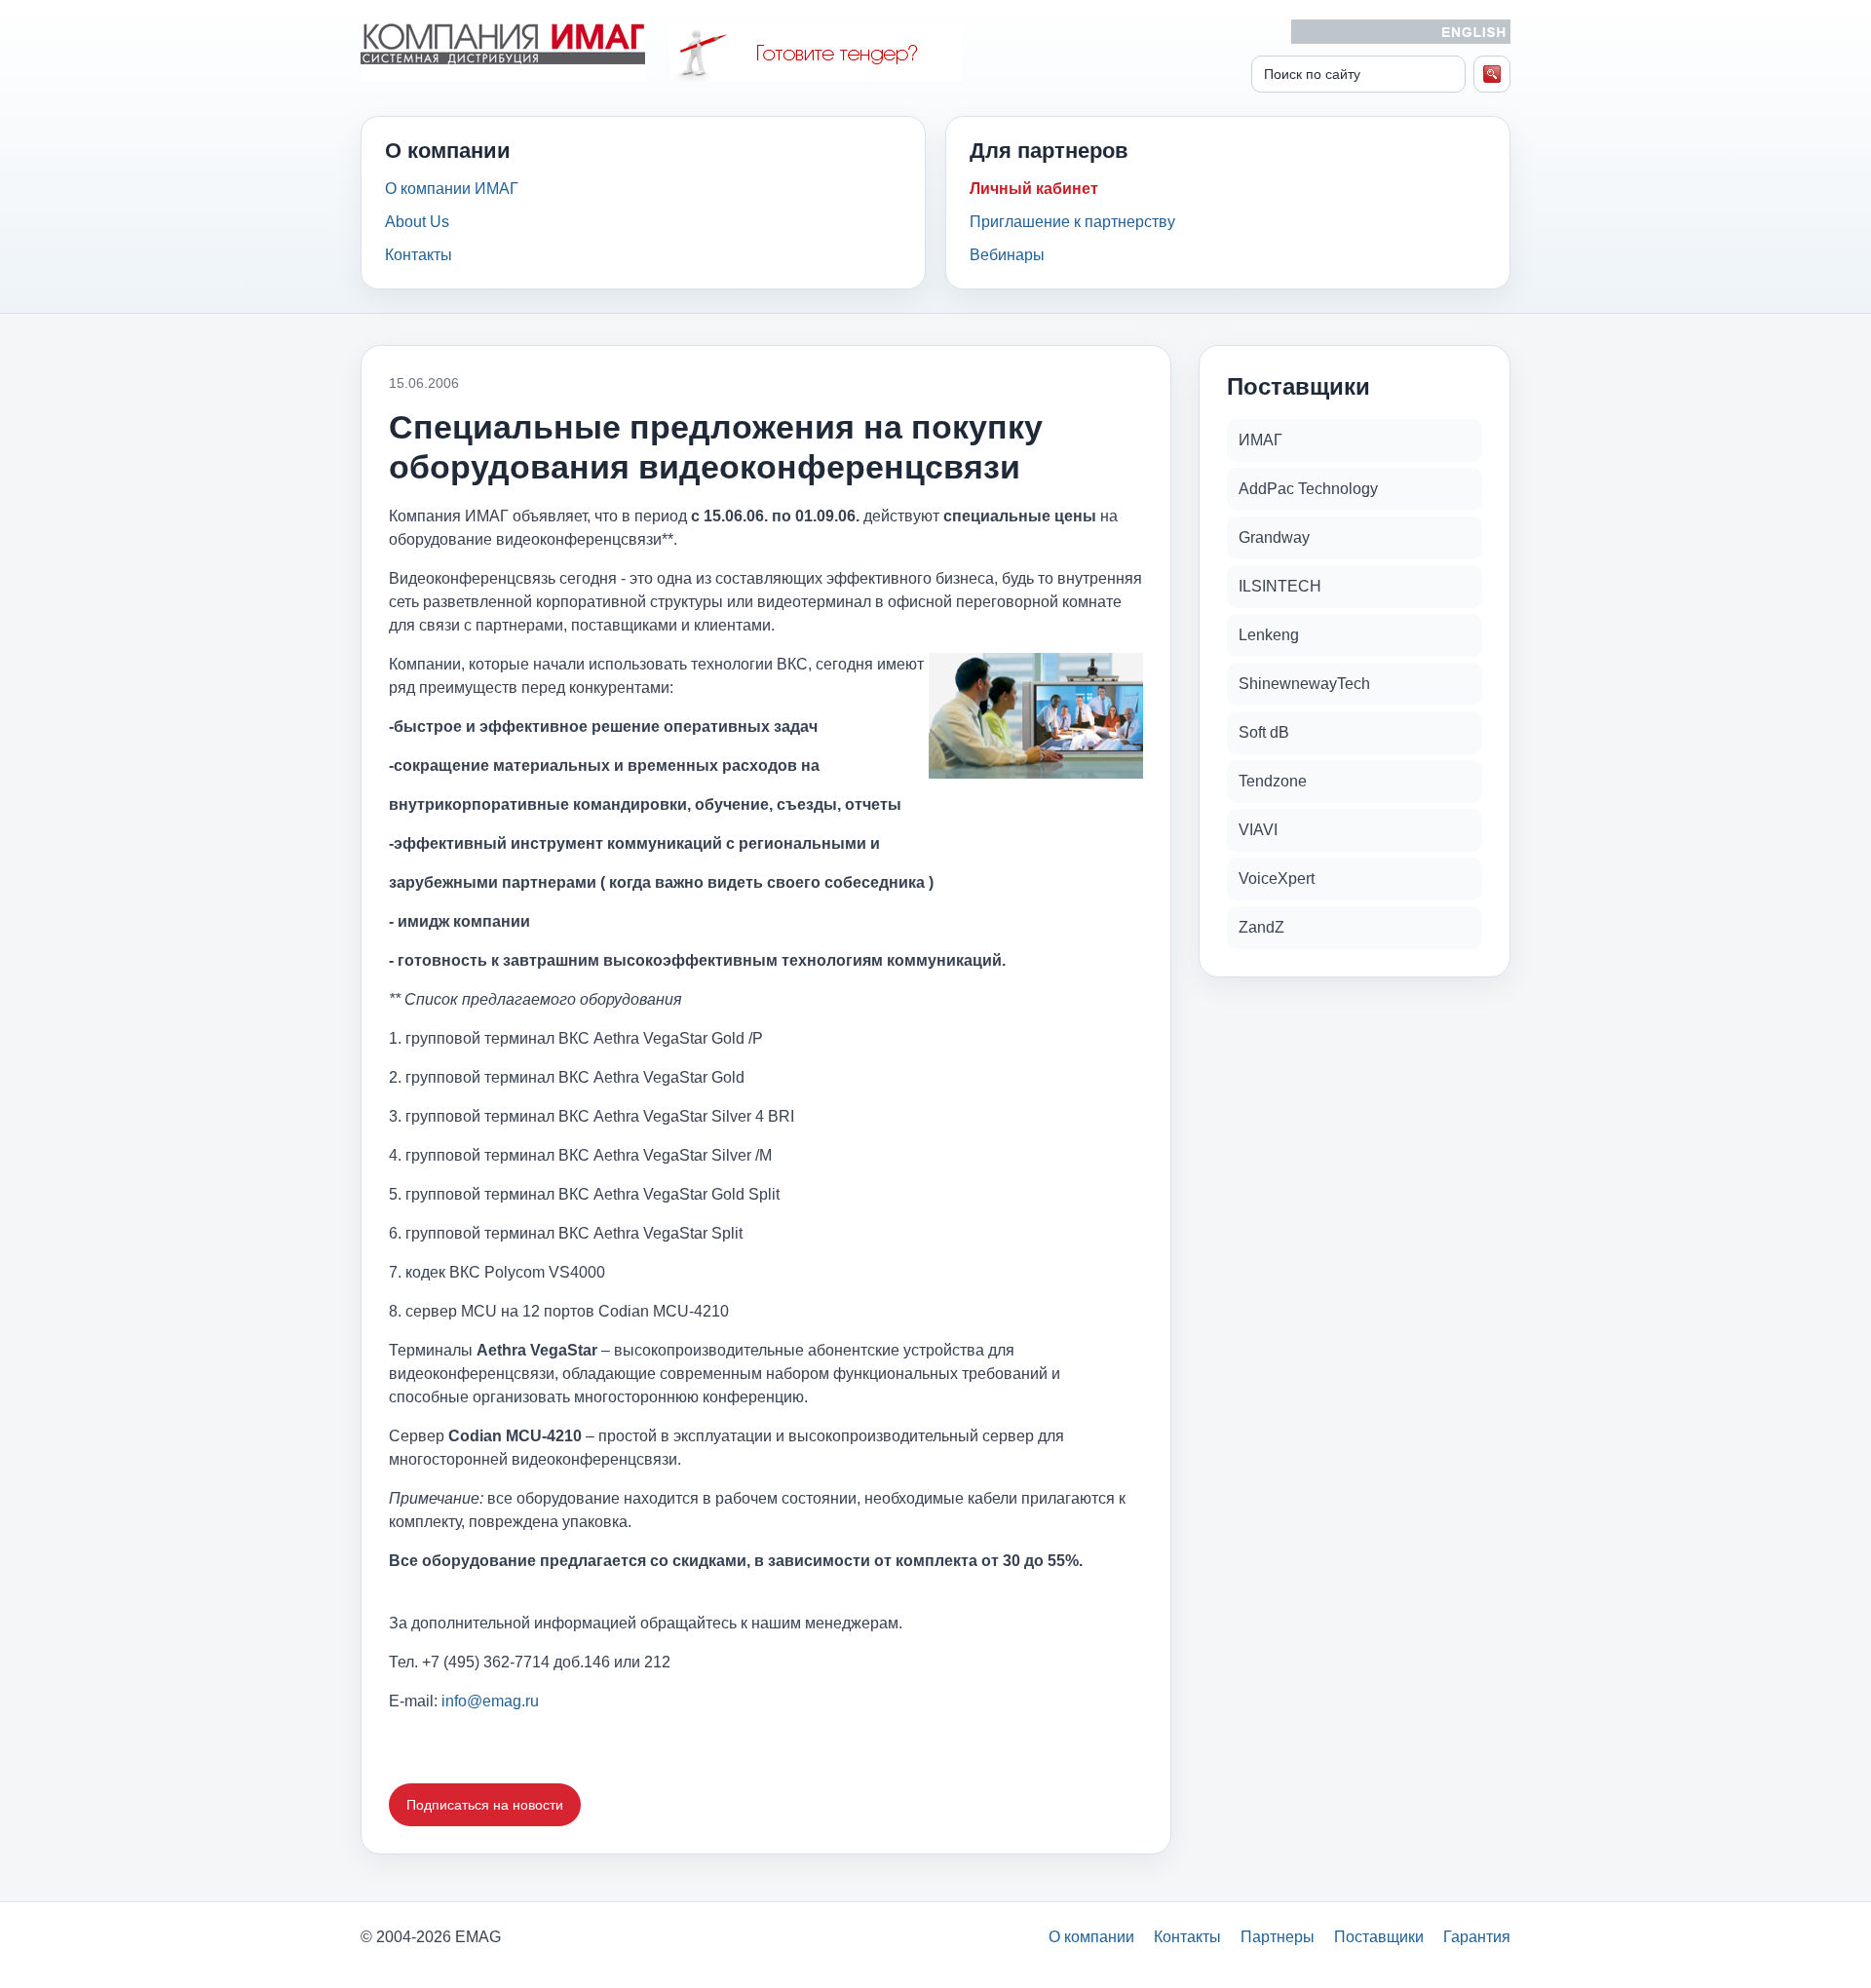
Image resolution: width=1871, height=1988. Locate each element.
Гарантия (1477, 1937)
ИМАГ (1260, 440)
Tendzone (1273, 781)
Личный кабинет (1034, 189)
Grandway (1274, 537)
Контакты (419, 255)
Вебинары (1007, 255)
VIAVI (1258, 830)
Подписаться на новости (485, 1805)
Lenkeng (1269, 635)
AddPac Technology (1308, 489)
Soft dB (1264, 732)
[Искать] (1492, 74)
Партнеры (1278, 1937)
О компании (1091, 1937)
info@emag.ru (490, 1701)
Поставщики (1379, 1937)
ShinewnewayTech (1304, 684)
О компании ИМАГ (452, 189)
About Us (417, 222)
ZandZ (1261, 927)
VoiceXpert (1277, 879)
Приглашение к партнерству (1072, 222)
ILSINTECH (1280, 586)
